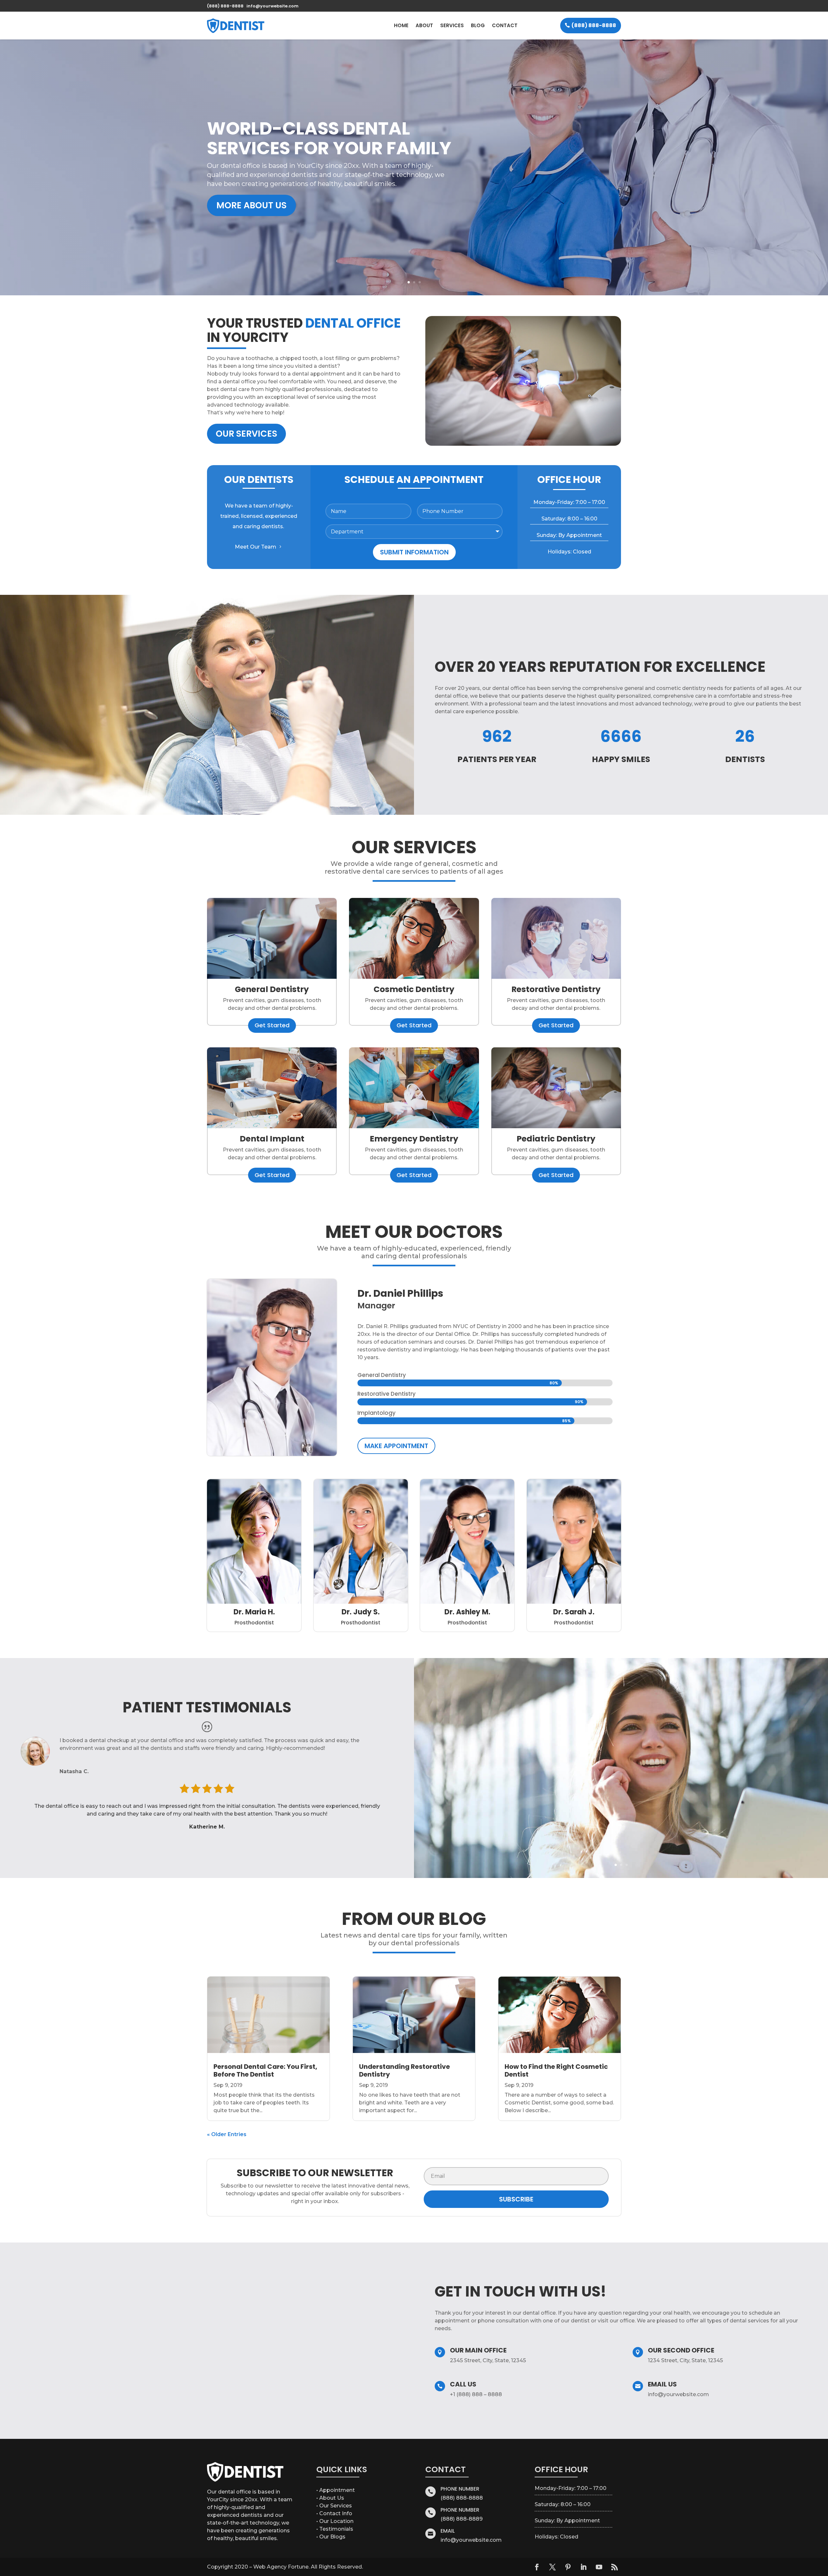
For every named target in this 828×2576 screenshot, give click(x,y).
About (424, 25)
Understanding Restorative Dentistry (404, 2070)
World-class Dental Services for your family (329, 138)
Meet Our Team (256, 547)
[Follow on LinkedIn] (583, 2567)
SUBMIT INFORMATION (414, 552)
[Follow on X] (552, 2567)
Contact (505, 25)
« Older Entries (227, 2134)
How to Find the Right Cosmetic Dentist (556, 2070)
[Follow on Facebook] (537, 2567)
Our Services (246, 434)
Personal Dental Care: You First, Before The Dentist (265, 2070)
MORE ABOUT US (251, 205)
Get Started (272, 1025)
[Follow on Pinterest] (568, 2567)
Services (452, 25)
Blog (478, 25)
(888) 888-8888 (594, 25)
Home (401, 25)
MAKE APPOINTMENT (396, 1446)
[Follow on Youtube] (599, 2567)
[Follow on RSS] (615, 2567)
